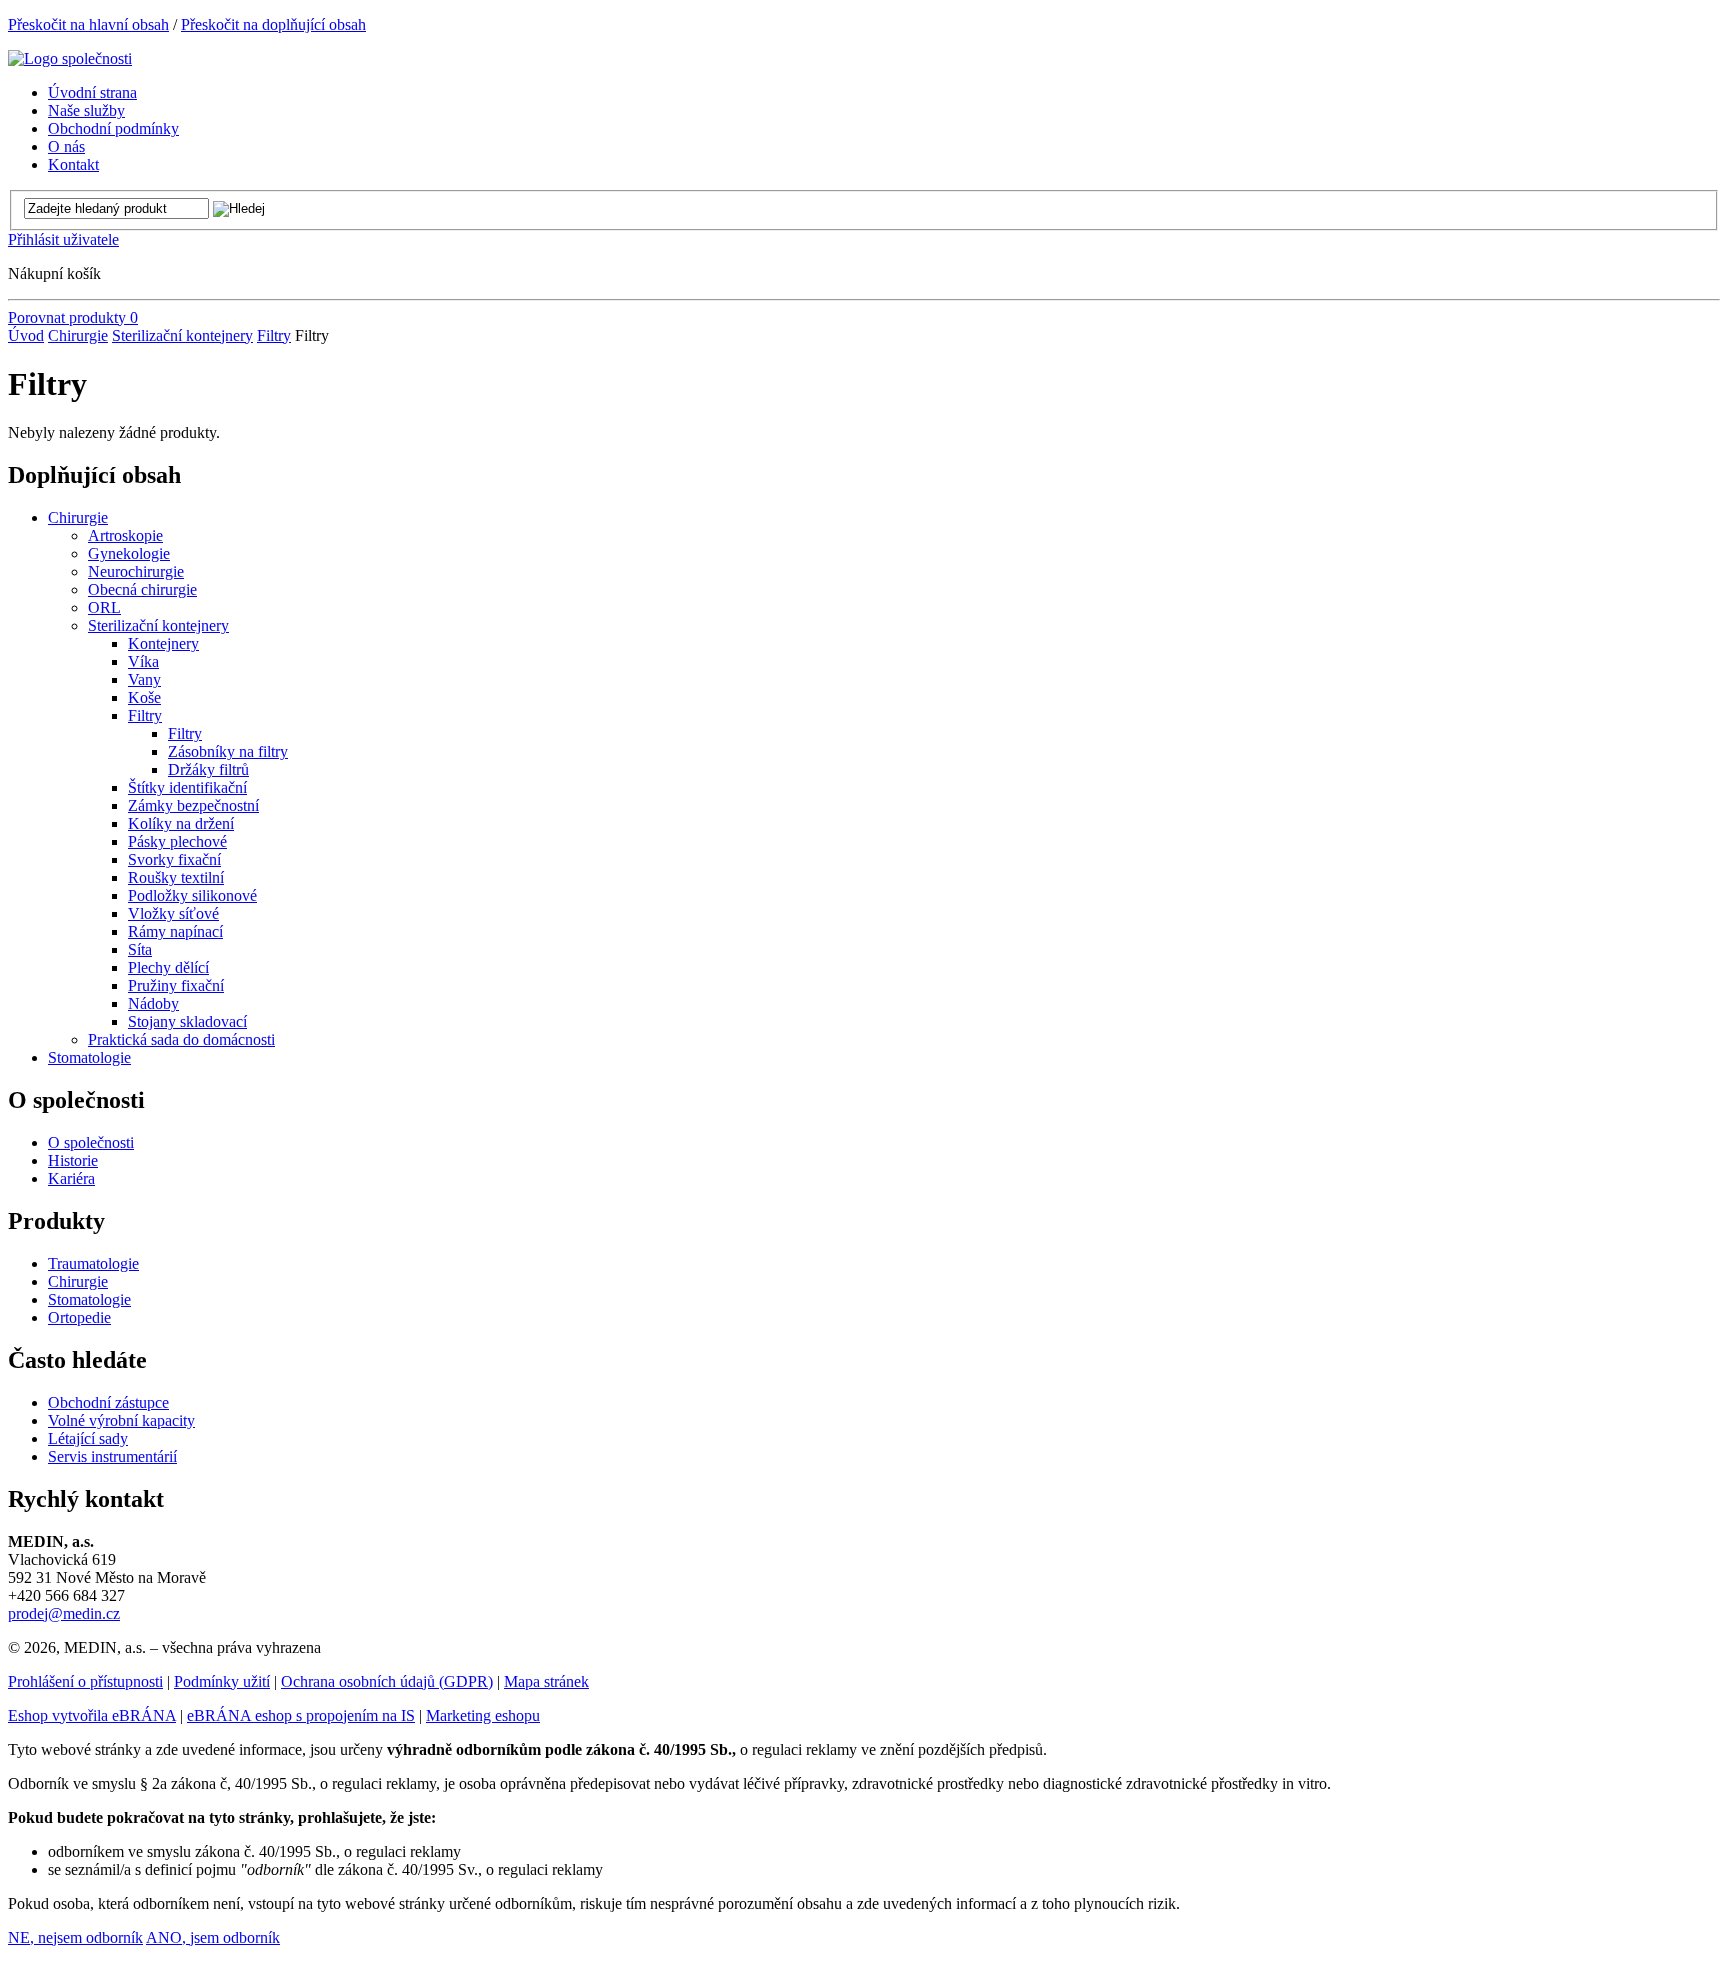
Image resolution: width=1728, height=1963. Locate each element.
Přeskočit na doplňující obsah (273, 24)
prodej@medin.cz (64, 1613)
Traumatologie (93, 1263)
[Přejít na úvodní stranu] (70, 58)
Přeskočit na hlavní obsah (88, 24)
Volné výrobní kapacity (121, 1420)
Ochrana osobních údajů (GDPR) (387, 1681)
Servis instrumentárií (112, 1456)
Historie (73, 1160)
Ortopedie (79, 1317)
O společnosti (91, 1142)
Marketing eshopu (483, 1715)
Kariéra (71, 1178)
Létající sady (88, 1438)
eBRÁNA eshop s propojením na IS (301, 1715)
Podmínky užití (222, 1681)
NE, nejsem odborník (75, 1937)
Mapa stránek (546, 1681)
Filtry (274, 335)
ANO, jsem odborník (213, 1937)
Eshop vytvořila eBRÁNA (92, 1715)
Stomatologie (89, 1299)
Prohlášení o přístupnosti (85, 1681)
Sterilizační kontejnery (182, 335)
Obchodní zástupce (108, 1402)
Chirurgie (78, 335)
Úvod (26, 335)
